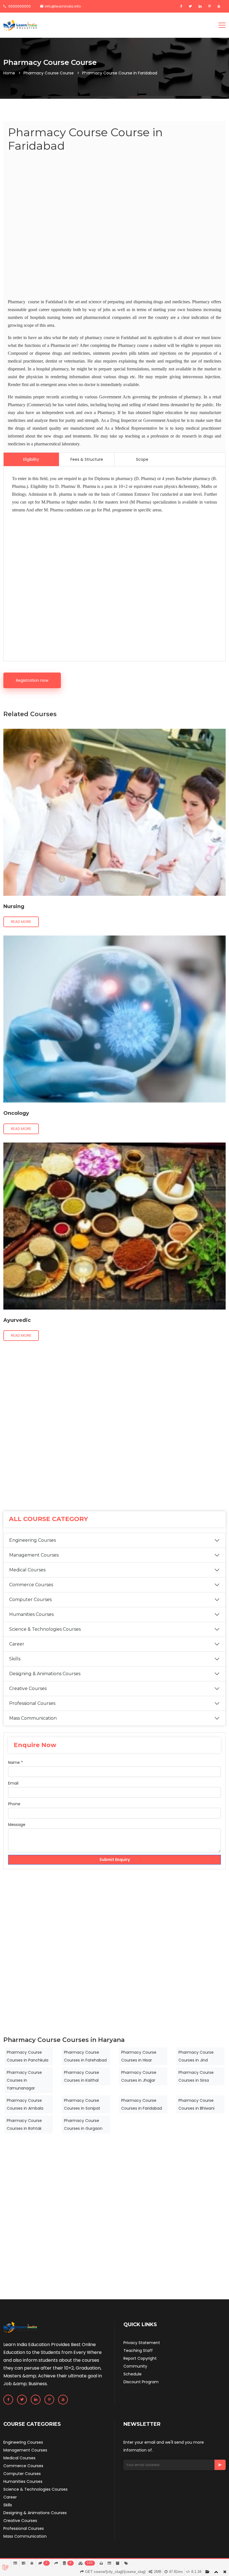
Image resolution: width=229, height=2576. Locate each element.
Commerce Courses (31, 1585)
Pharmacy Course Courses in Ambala (25, 2104)
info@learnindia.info (63, 6)
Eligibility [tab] (31, 459)
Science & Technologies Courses (45, 1629)
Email (13, 1783)
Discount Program (141, 2382)
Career (17, 1644)
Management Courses (34, 1555)
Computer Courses (30, 1600)
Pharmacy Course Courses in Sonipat (82, 2104)
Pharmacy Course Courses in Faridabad (142, 2104)
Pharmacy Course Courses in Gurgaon (83, 2124)
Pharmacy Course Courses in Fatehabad (85, 2056)
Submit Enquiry (115, 1860)
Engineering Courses (33, 1540)
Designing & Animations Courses (45, 1674)
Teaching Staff (138, 2351)
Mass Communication (33, 1718)
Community (135, 2366)
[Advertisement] (115, 226)
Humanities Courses (31, 1614)
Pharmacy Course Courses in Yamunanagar (24, 2080)
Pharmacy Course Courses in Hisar (139, 2056)
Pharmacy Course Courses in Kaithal (82, 2076)
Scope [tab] (142, 459)
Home (9, 73)
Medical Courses (27, 1570)
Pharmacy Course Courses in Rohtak (24, 2124)
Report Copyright (140, 2358)
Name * (15, 1762)
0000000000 (19, 6)
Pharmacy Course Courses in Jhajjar (139, 2076)
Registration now (32, 680)
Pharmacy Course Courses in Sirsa (196, 2076)
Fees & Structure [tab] (87, 459)
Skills (15, 1659)
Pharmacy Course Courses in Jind (196, 2056)
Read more (21, 922)
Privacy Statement (142, 2343)
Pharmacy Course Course (49, 73)
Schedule (133, 2374)
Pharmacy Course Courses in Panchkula (28, 2056)
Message (17, 1825)
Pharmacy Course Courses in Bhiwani (196, 2104)
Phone (14, 1804)
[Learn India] (20, 25)
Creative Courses (28, 1688)
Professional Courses (32, 1703)
